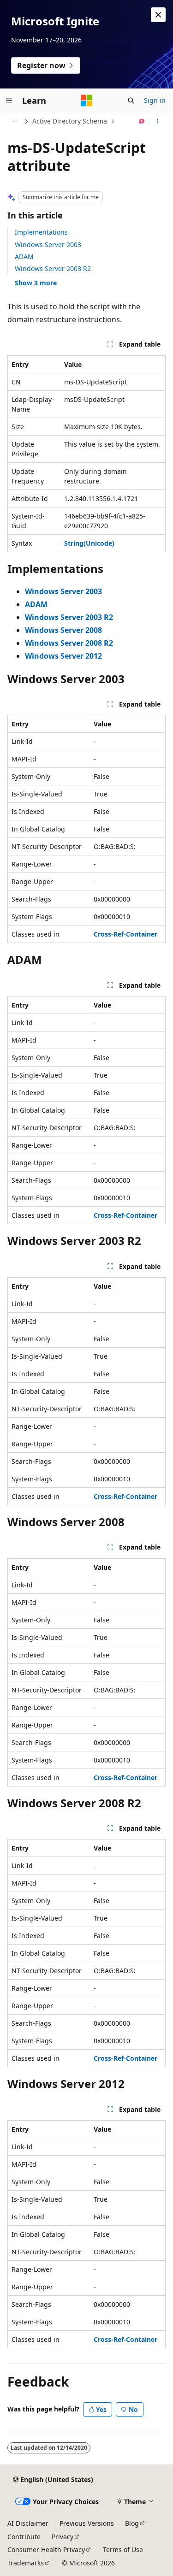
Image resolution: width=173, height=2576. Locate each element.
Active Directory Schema (70, 121)
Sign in (155, 100)
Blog (132, 2523)
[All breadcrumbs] (15, 121)
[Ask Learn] (142, 121)
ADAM (24, 256)
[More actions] (158, 121)
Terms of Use (123, 2549)
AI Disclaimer (28, 2523)
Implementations (41, 232)
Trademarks (26, 2563)
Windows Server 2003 (48, 245)
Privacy (63, 2537)
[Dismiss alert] (158, 15)
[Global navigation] (9, 100)
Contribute (24, 2537)
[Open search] (131, 100)
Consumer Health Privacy (46, 2549)
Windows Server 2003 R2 (53, 268)
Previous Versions (87, 2523)
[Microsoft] (87, 100)
